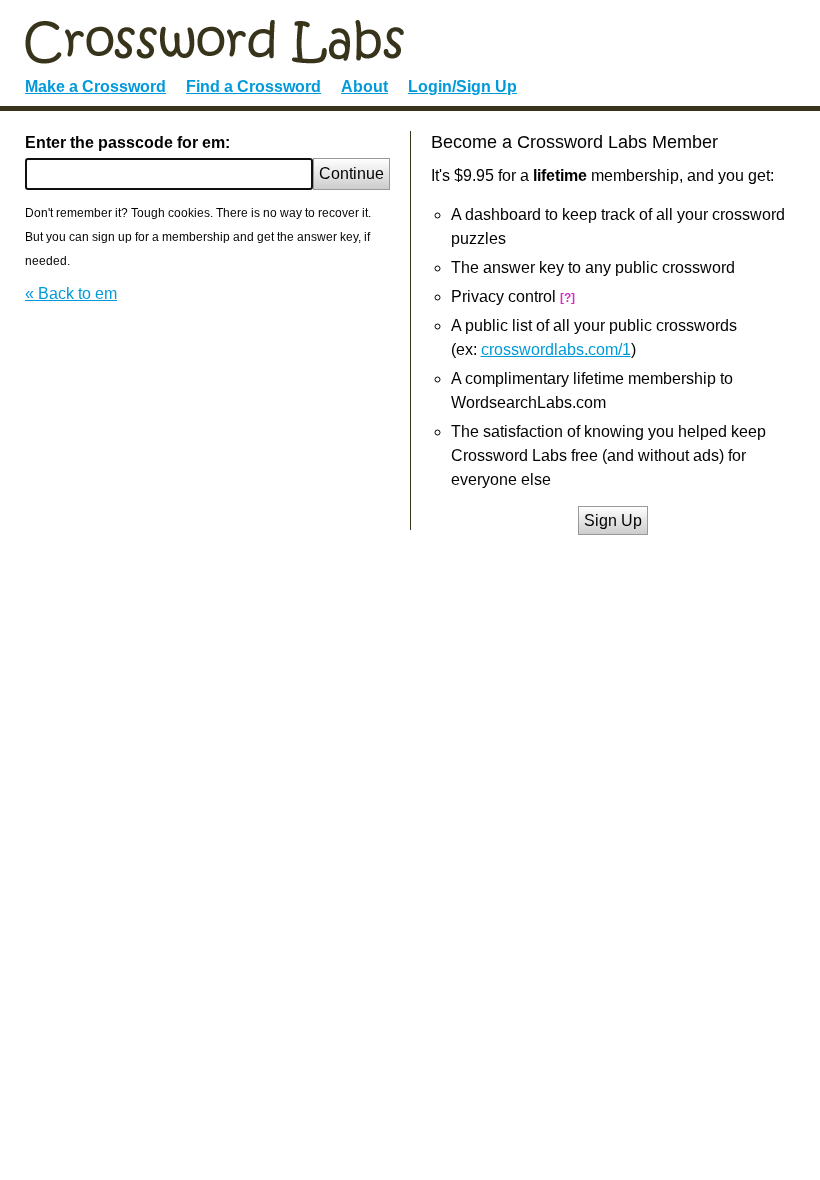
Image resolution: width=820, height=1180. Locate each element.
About (364, 86)
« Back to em (71, 293)
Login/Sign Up (462, 86)
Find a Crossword (253, 86)
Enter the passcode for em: (127, 142)
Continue (351, 173)
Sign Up (613, 520)
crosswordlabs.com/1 (556, 349)
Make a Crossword (95, 86)
